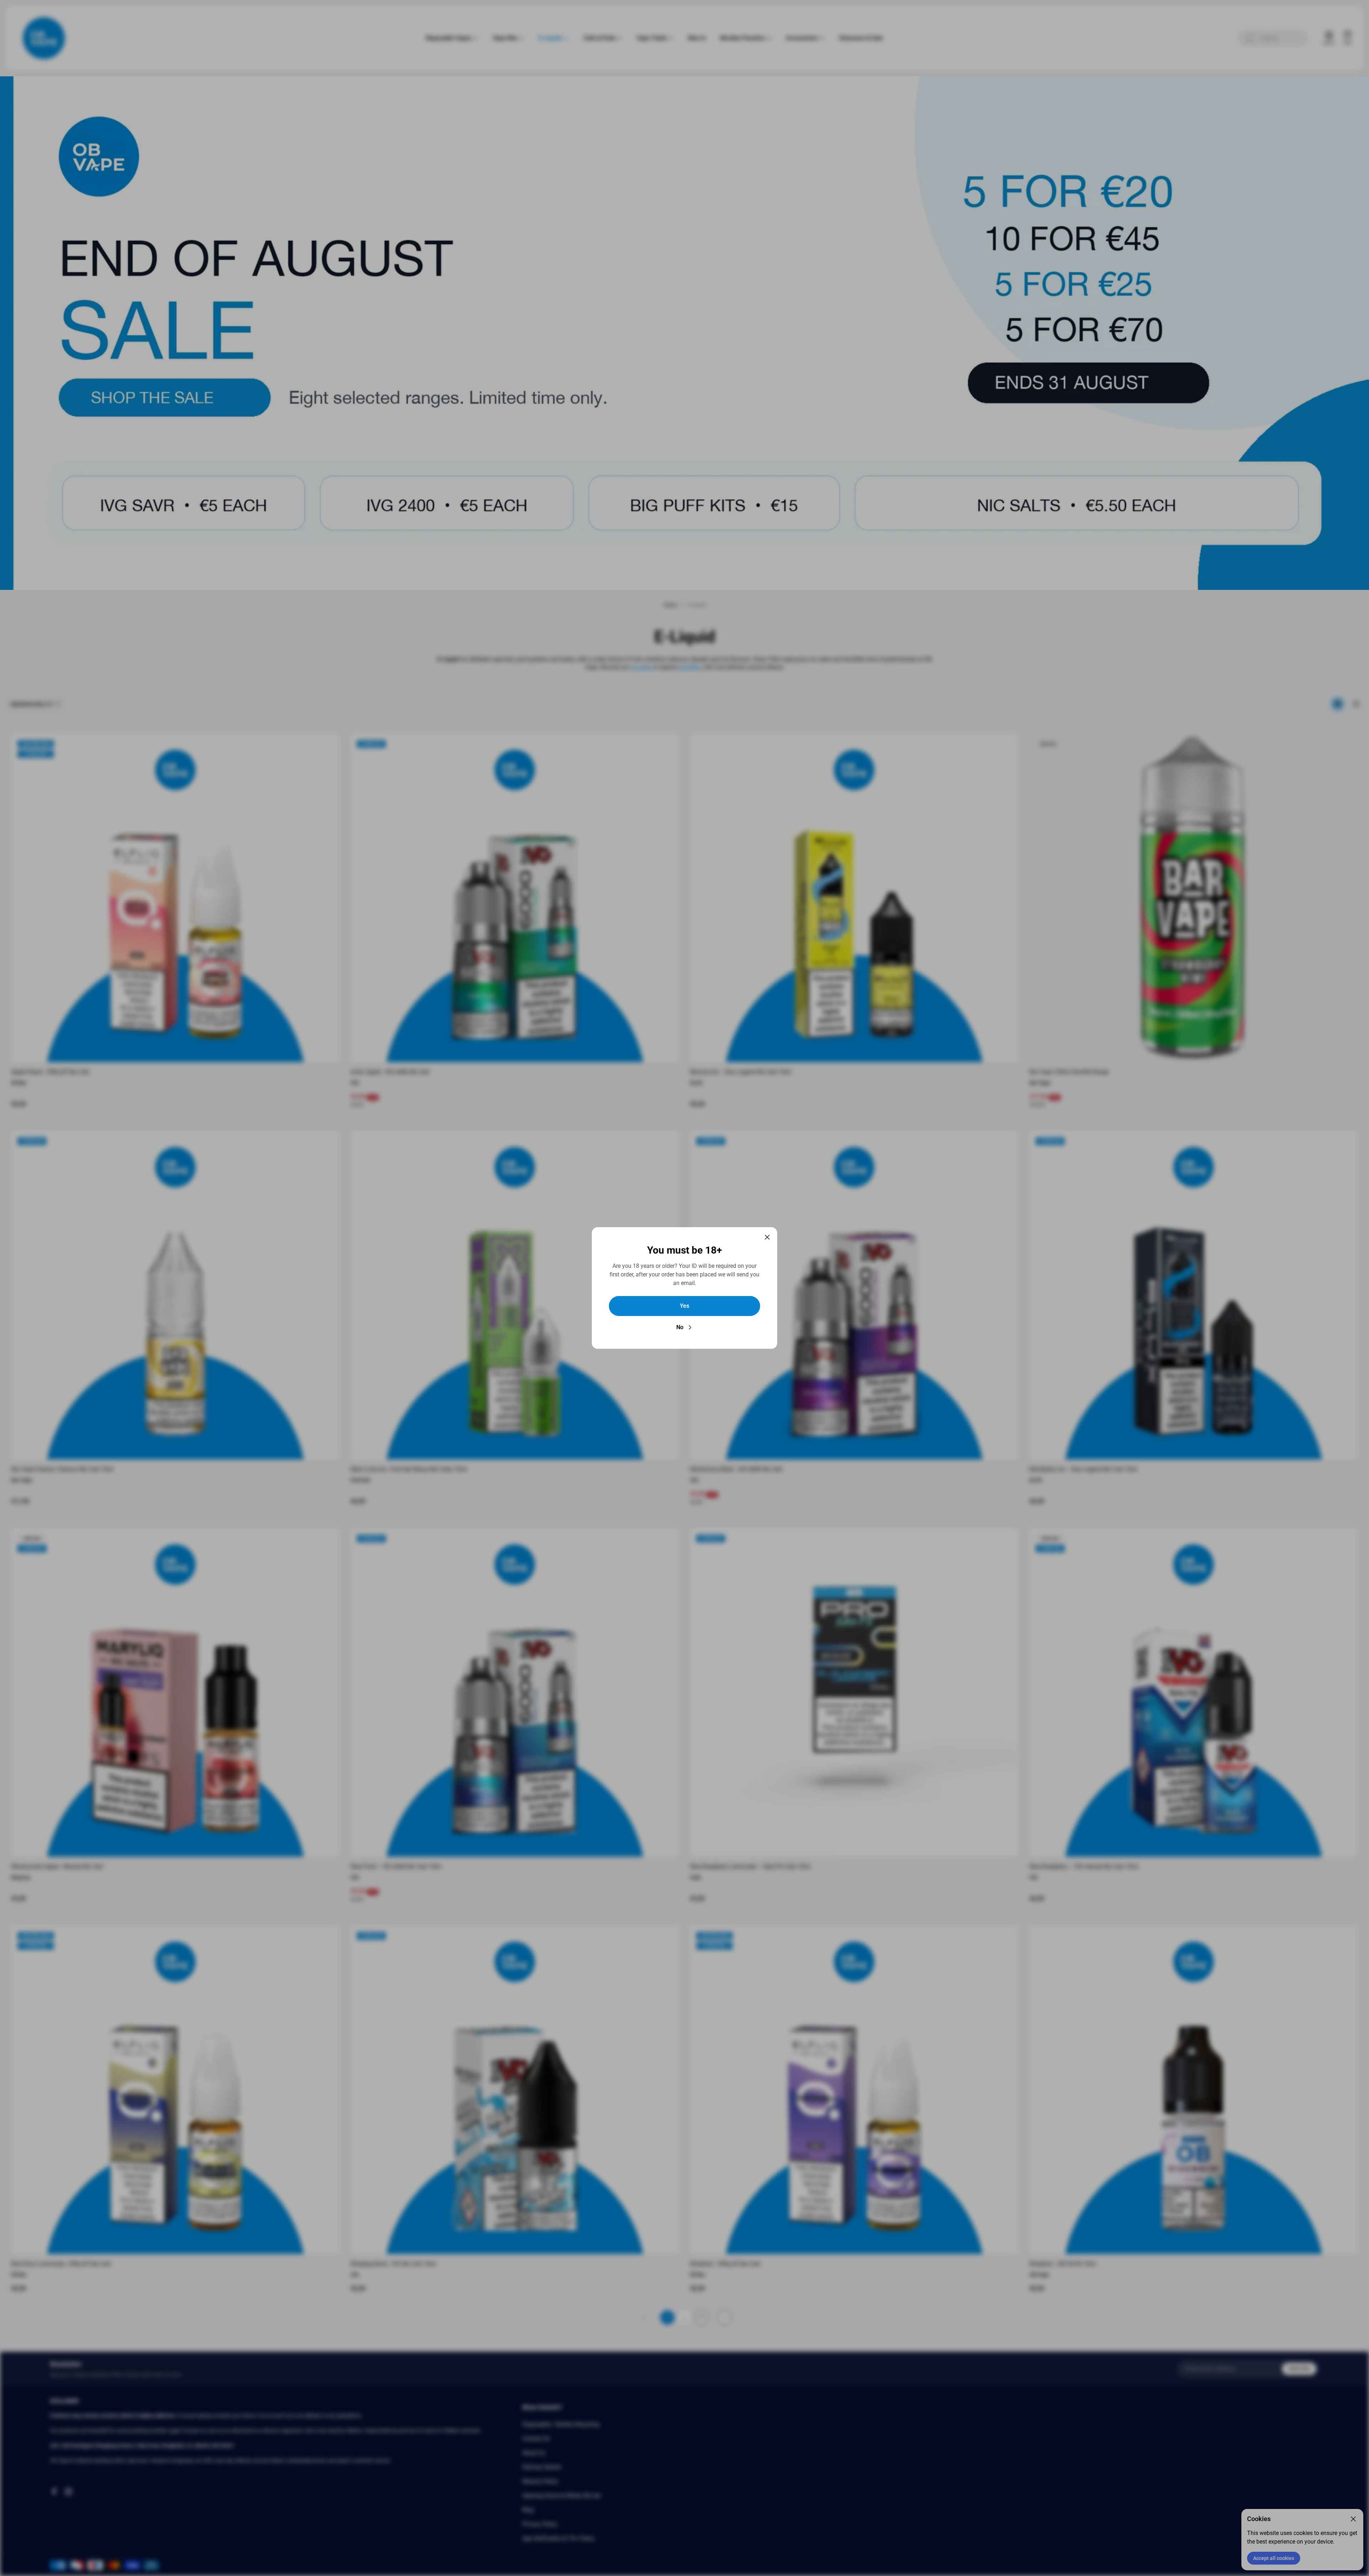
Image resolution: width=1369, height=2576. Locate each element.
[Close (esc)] (767, 1237)
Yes (684, 1306)
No (680, 1327)
